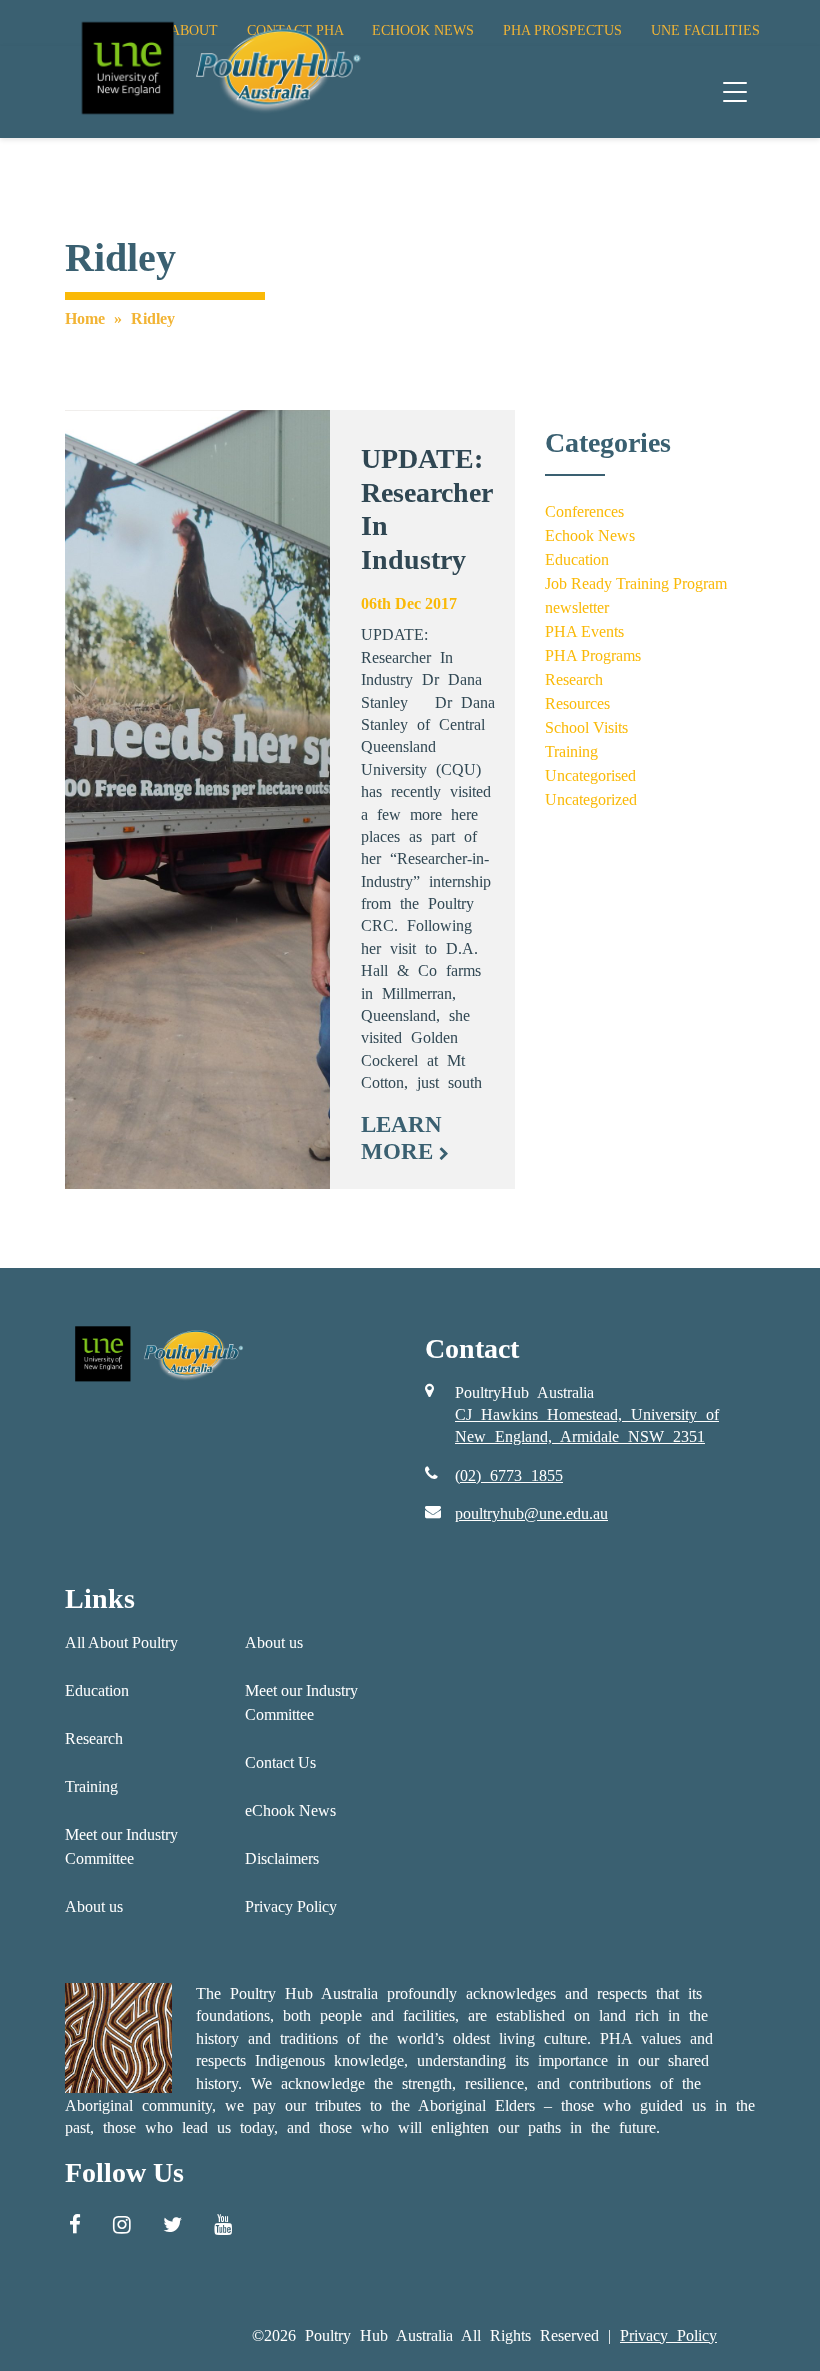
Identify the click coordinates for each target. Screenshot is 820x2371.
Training (571, 751)
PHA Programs (593, 655)
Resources (577, 703)
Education (577, 559)
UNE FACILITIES (705, 30)
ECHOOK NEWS (423, 30)
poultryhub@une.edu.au (531, 1513)
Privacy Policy (291, 1906)
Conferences (584, 511)
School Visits (586, 727)
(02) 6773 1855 (509, 1475)
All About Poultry (121, 1642)
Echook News (590, 535)
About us (94, 1906)
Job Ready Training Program (636, 583)
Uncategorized (591, 799)
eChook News (290, 1810)
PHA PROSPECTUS (562, 30)
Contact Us (280, 1762)
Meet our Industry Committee (121, 1846)
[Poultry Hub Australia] (218, 67)
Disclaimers (282, 1858)
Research (574, 679)
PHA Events (584, 631)
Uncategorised (590, 775)
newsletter (577, 607)
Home (85, 318)
